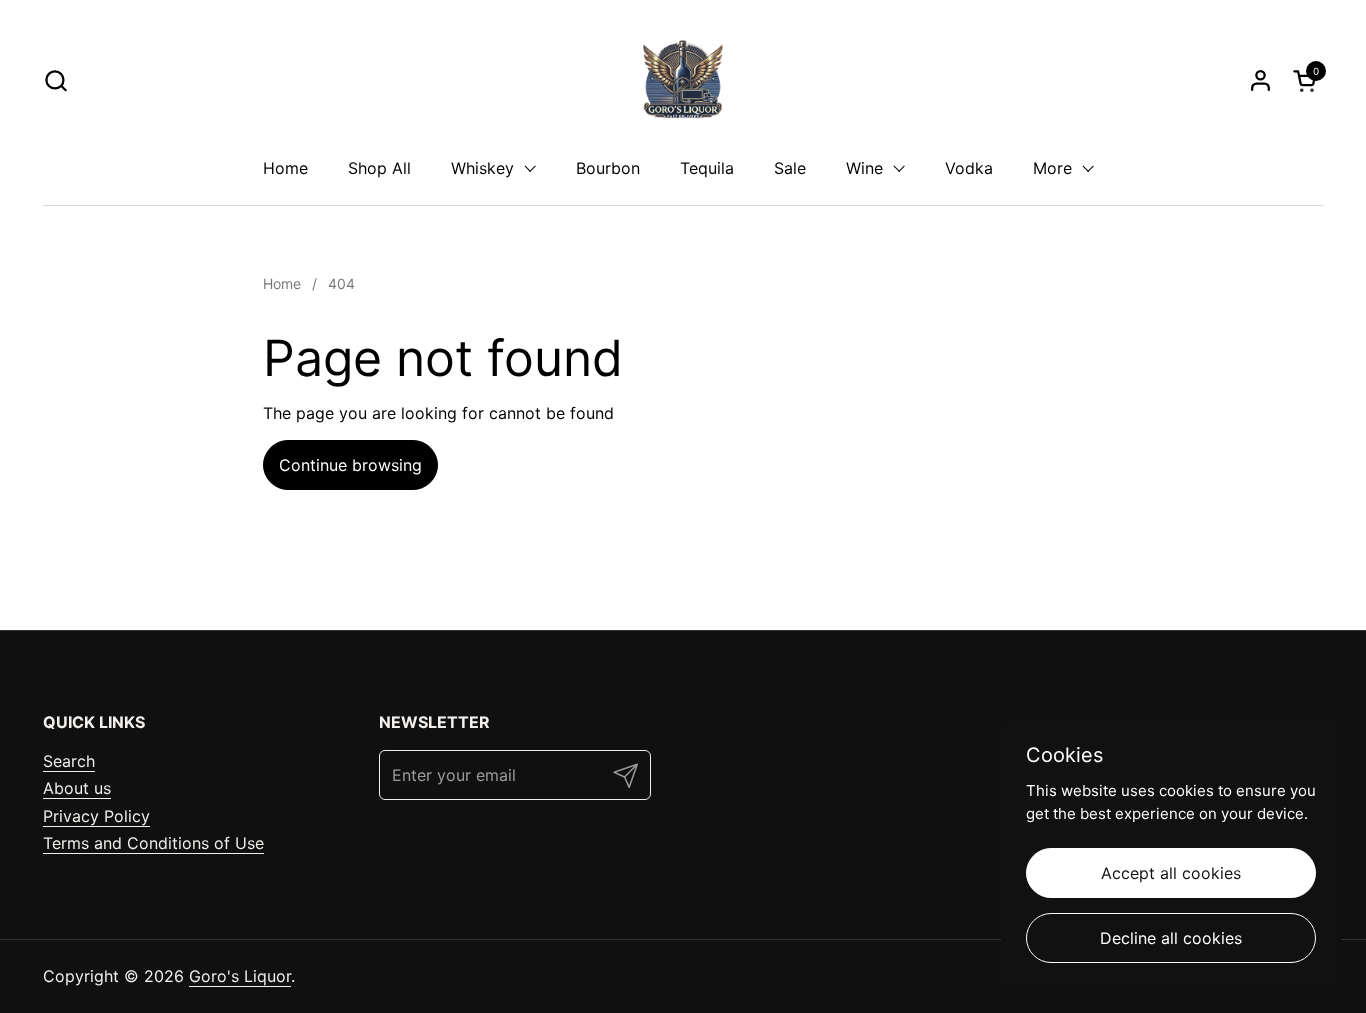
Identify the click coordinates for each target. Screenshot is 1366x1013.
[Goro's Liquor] (683, 80)
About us (77, 788)
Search (69, 761)
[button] (55, 80)
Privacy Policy (96, 816)
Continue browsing (350, 465)
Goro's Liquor (240, 976)
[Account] (1260, 80)
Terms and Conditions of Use (153, 843)
